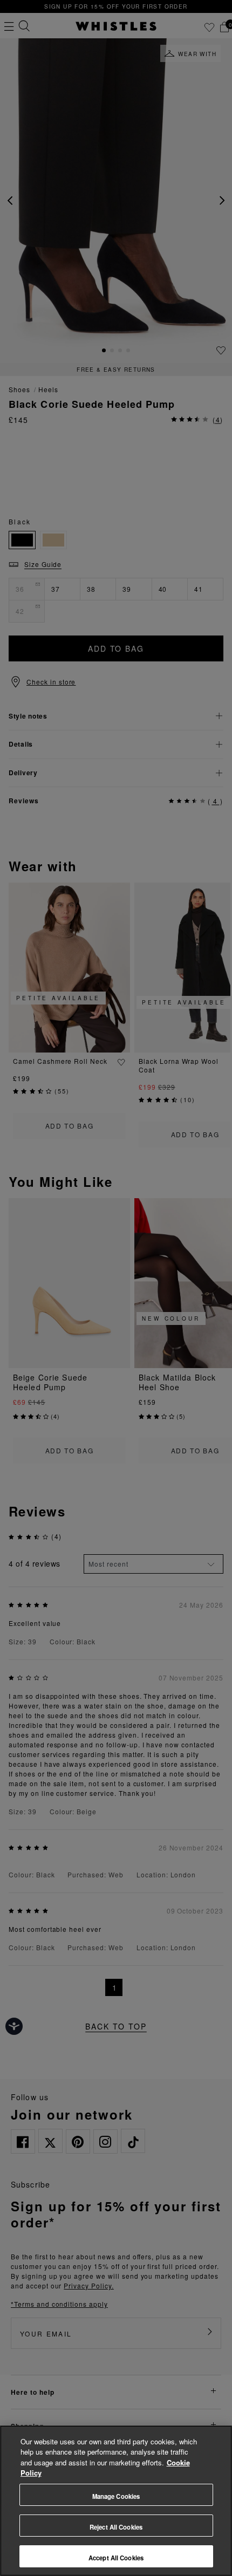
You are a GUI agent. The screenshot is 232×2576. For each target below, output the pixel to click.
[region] (116, 2501)
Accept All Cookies (116, 2558)
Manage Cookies (116, 2496)
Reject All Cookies (116, 2527)
